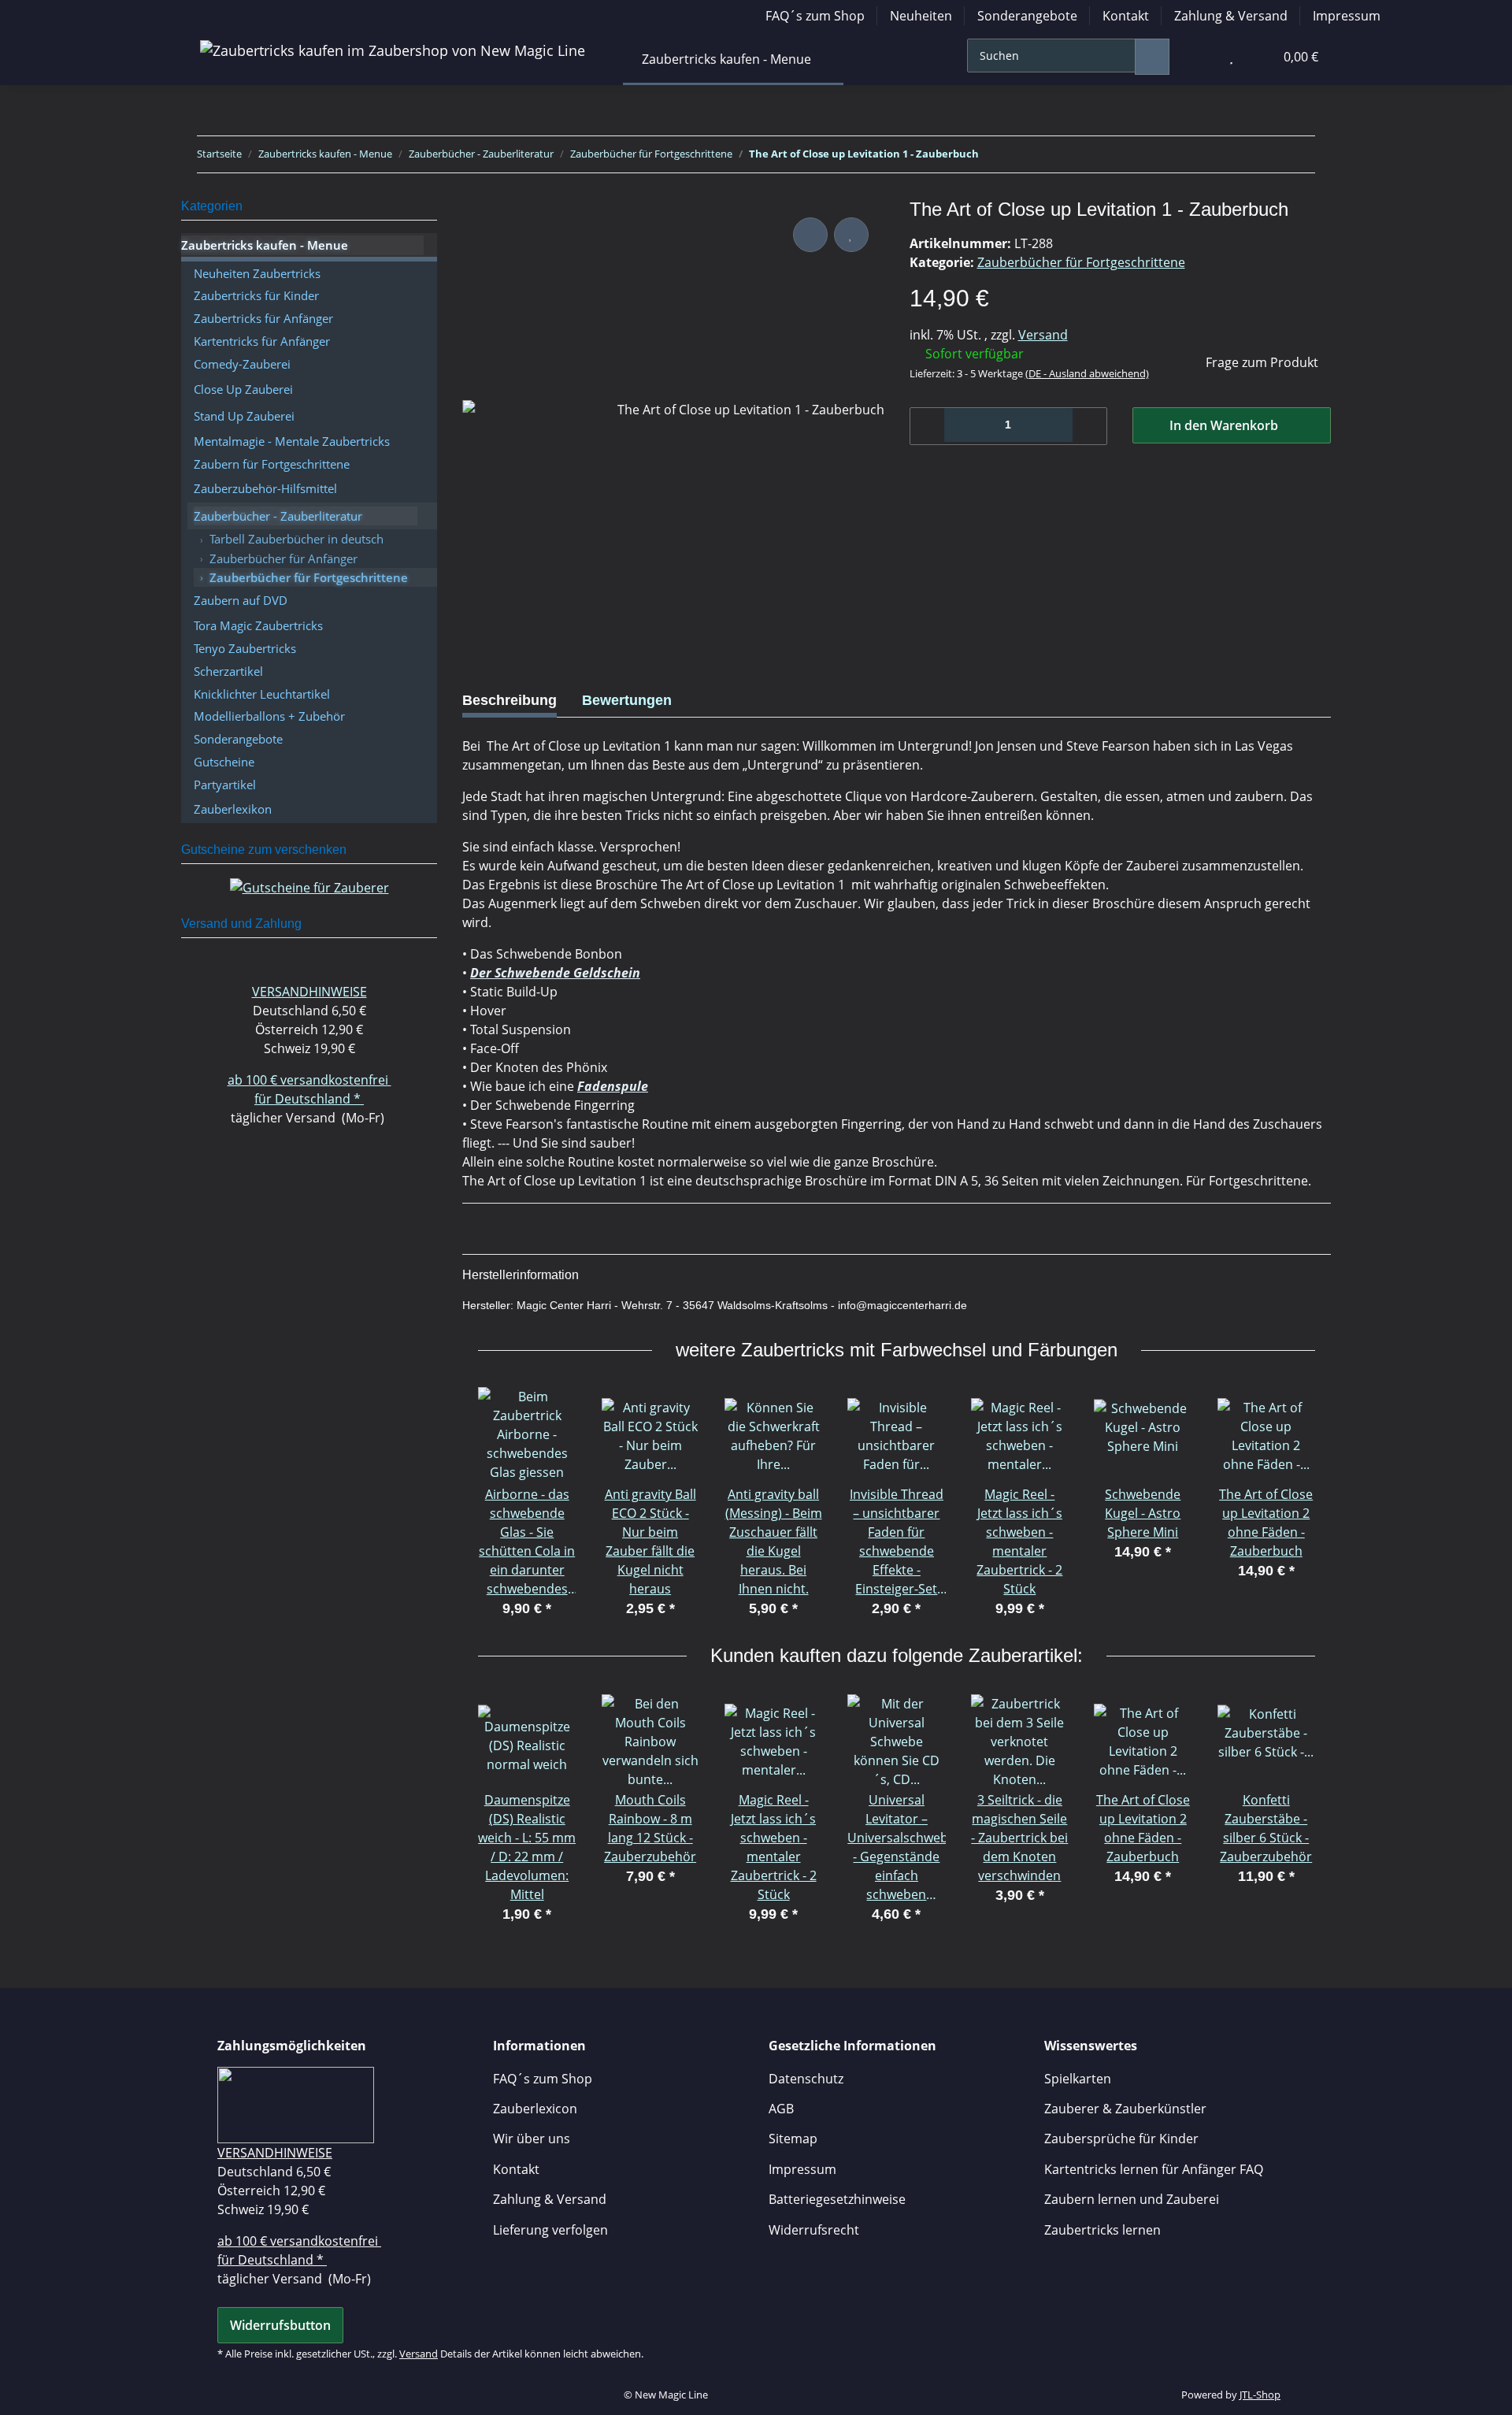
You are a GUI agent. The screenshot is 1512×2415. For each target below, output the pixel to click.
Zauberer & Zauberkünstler (1125, 2109)
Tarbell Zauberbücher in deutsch (296, 539)
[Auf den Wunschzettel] (851, 235)
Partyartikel (225, 785)
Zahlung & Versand (1231, 16)
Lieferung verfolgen (550, 2230)
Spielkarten (1078, 2079)
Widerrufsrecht (814, 2230)
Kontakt (1126, 16)
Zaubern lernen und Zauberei (1132, 2199)
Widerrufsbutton (280, 2325)
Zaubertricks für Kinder (256, 295)
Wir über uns (532, 2139)
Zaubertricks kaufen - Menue (265, 245)
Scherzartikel (228, 671)
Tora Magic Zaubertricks (258, 625)
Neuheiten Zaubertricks (257, 273)
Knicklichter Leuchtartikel (262, 694)
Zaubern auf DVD (241, 600)
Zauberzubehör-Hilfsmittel (265, 488)
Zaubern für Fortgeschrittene (272, 464)
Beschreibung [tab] (510, 700)
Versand (1043, 335)
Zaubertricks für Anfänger (263, 318)
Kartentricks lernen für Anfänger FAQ (1154, 2169)
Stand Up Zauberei (244, 416)
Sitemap (793, 2139)
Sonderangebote (1027, 16)
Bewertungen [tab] (627, 700)
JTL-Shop (1260, 2395)
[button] (1199, 57)
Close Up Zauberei (243, 389)
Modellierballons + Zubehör (269, 716)
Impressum (1347, 16)
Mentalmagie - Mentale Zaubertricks (292, 441)
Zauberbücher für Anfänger (283, 558)
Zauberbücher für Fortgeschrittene (1081, 262)
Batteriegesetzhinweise (837, 2199)
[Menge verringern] (928, 426)
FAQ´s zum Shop (815, 16)
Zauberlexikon (233, 809)
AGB (781, 2109)
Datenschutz (806, 2079)
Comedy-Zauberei (242, 364)
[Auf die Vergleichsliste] (810, 235)
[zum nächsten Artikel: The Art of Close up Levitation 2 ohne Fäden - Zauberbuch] (1298, 154)
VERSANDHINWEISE (309, 992)
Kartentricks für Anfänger (262, 341)
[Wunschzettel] (1231, 57)
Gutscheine (224, 762)
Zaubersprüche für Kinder (1121, 2139)
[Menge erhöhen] (1089, 426)
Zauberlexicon (535, 2109)
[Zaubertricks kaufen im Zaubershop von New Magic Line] (393, 50)
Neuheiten (921, 16)
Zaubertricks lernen (1102, 2230)
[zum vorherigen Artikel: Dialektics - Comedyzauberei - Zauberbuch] (1263, 154)
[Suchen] (1152, 57)
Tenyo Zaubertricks (245, 648)
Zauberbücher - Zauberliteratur (278, 516)
